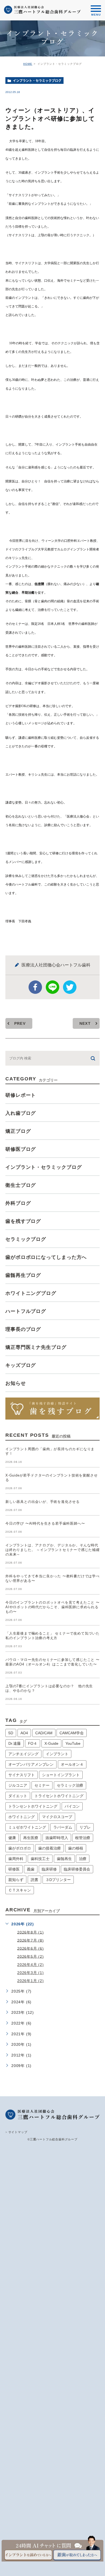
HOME (28, 64)
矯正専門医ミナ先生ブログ (36, 1347)
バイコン (72, 1806)
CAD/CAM (44, 1733)
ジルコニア (18, 1785)
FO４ (33, 1743)
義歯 (31, 1869)
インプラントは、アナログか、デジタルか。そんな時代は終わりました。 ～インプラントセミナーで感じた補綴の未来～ (52, 1550)
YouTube (73, 1743)
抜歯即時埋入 (57, 1838)
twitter (70, 987)
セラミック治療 (70, 1785)
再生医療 (31, 1838)
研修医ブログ (21, 1149)
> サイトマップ (16, 2132)
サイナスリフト (22, 1775)
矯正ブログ (18, 1131)
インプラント (57, 1754)
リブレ (85, 1827)
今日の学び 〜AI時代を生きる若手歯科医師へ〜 (45, 1523)
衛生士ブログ (21, 1185)
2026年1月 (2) (31, 1981)
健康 (12, 1838)
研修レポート (21, 1095)
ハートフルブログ (26, 1311)
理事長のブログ (23, 1329)
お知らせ (16, 1383)
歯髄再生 (64, 1859)
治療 (83, 1859)
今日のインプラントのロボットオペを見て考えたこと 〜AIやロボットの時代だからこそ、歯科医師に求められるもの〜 (52, 1607)
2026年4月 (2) (31, 1965)
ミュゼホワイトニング (27, 1827)
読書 (34, 1880)
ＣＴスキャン (20, 1890)
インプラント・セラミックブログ (37, 81)
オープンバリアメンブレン (31, 1764)
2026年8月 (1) (31, 1932)
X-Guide (51, 1743)
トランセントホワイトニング (33, 1806)
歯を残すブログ (23, 1221)
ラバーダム (63, 1827)
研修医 (14, 1869)
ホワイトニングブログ (31, 1293)
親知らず (16, 1880)
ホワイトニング (22, 1817)
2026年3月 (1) (31, 1973)
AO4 (24, 1733)
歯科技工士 (40, 1859)
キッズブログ (21, 1365)
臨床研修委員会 (77, 1869)
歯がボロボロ (20, 1848)
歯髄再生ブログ (23, 1275)
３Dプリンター (58, 1880)
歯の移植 (76, 1848)
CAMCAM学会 (72, 1733)
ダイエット (18, 1796)
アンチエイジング (23, 1754)
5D (11, 1733)
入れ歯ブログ (21, 1113)
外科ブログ (18, 1203)
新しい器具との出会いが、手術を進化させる (43, 1502)
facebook (35, 987)
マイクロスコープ (57, 1817)
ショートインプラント (61, 1775)
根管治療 (83, 1838)
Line (52, 987)
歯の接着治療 (50, 1848)
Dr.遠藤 (15, 1743)
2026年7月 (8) (31, 1940)
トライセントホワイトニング (59, 1796)
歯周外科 (16, 1859)
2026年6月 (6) (31, 1948)
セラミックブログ (26, 1239)
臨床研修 (49, 1869)
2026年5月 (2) (31, 1956)
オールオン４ (72, 1764)
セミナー (42, 1785)
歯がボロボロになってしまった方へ (46, 1257)
